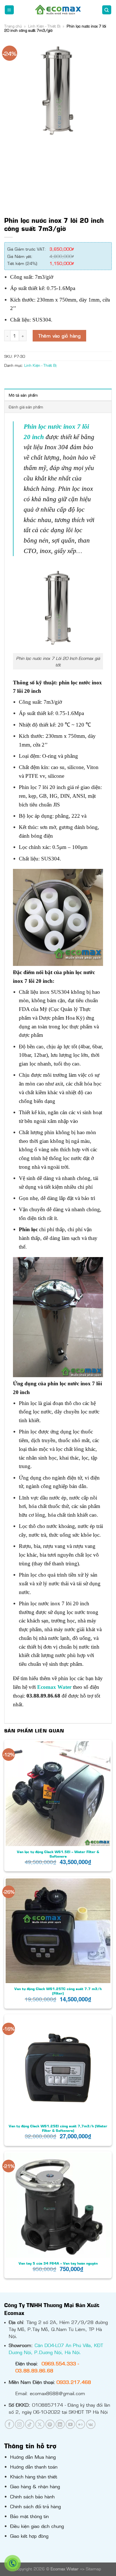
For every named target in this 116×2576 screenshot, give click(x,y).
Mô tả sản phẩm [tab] (23, 395)
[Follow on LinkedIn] (60, 2424)
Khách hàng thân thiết (34, 2476)
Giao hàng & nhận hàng (35, 2486)
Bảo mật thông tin (29, 2516)
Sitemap (93, 2569)
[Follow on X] (40, 2424)
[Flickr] (80, 2424)
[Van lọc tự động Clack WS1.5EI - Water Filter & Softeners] (58, 1793)
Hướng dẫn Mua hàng (33, 2457)
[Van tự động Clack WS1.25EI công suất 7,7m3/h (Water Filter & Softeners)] (58, 2068)
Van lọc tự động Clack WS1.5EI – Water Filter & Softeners (58, 1854)
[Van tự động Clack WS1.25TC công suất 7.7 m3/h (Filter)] (58, 1931)
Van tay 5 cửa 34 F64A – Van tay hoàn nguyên (58, 2263)
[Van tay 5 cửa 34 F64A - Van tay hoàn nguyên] (58, 2205)
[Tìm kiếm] (107, 10)
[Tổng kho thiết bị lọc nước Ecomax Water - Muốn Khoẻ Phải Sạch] (58, 10)
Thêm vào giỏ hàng (59, 336)
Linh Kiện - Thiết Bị (44, 26)
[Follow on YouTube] (70, 2424)
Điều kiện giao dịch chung (37, 2526)
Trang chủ (13, 26)
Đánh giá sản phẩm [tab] (26, 407)
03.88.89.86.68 (34, 2370)
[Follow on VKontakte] (91, 2424)
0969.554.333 (59, 2363)
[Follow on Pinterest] (50, 2424)
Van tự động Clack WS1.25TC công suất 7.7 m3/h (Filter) (58, 1991)
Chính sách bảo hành (32, 2496)
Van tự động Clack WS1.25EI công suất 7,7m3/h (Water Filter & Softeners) (58, 2128)
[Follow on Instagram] (20, 2424)
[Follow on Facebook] (9, 2424)
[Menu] (9, 10)
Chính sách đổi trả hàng (35, 2506)
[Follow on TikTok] (30, 2424)
